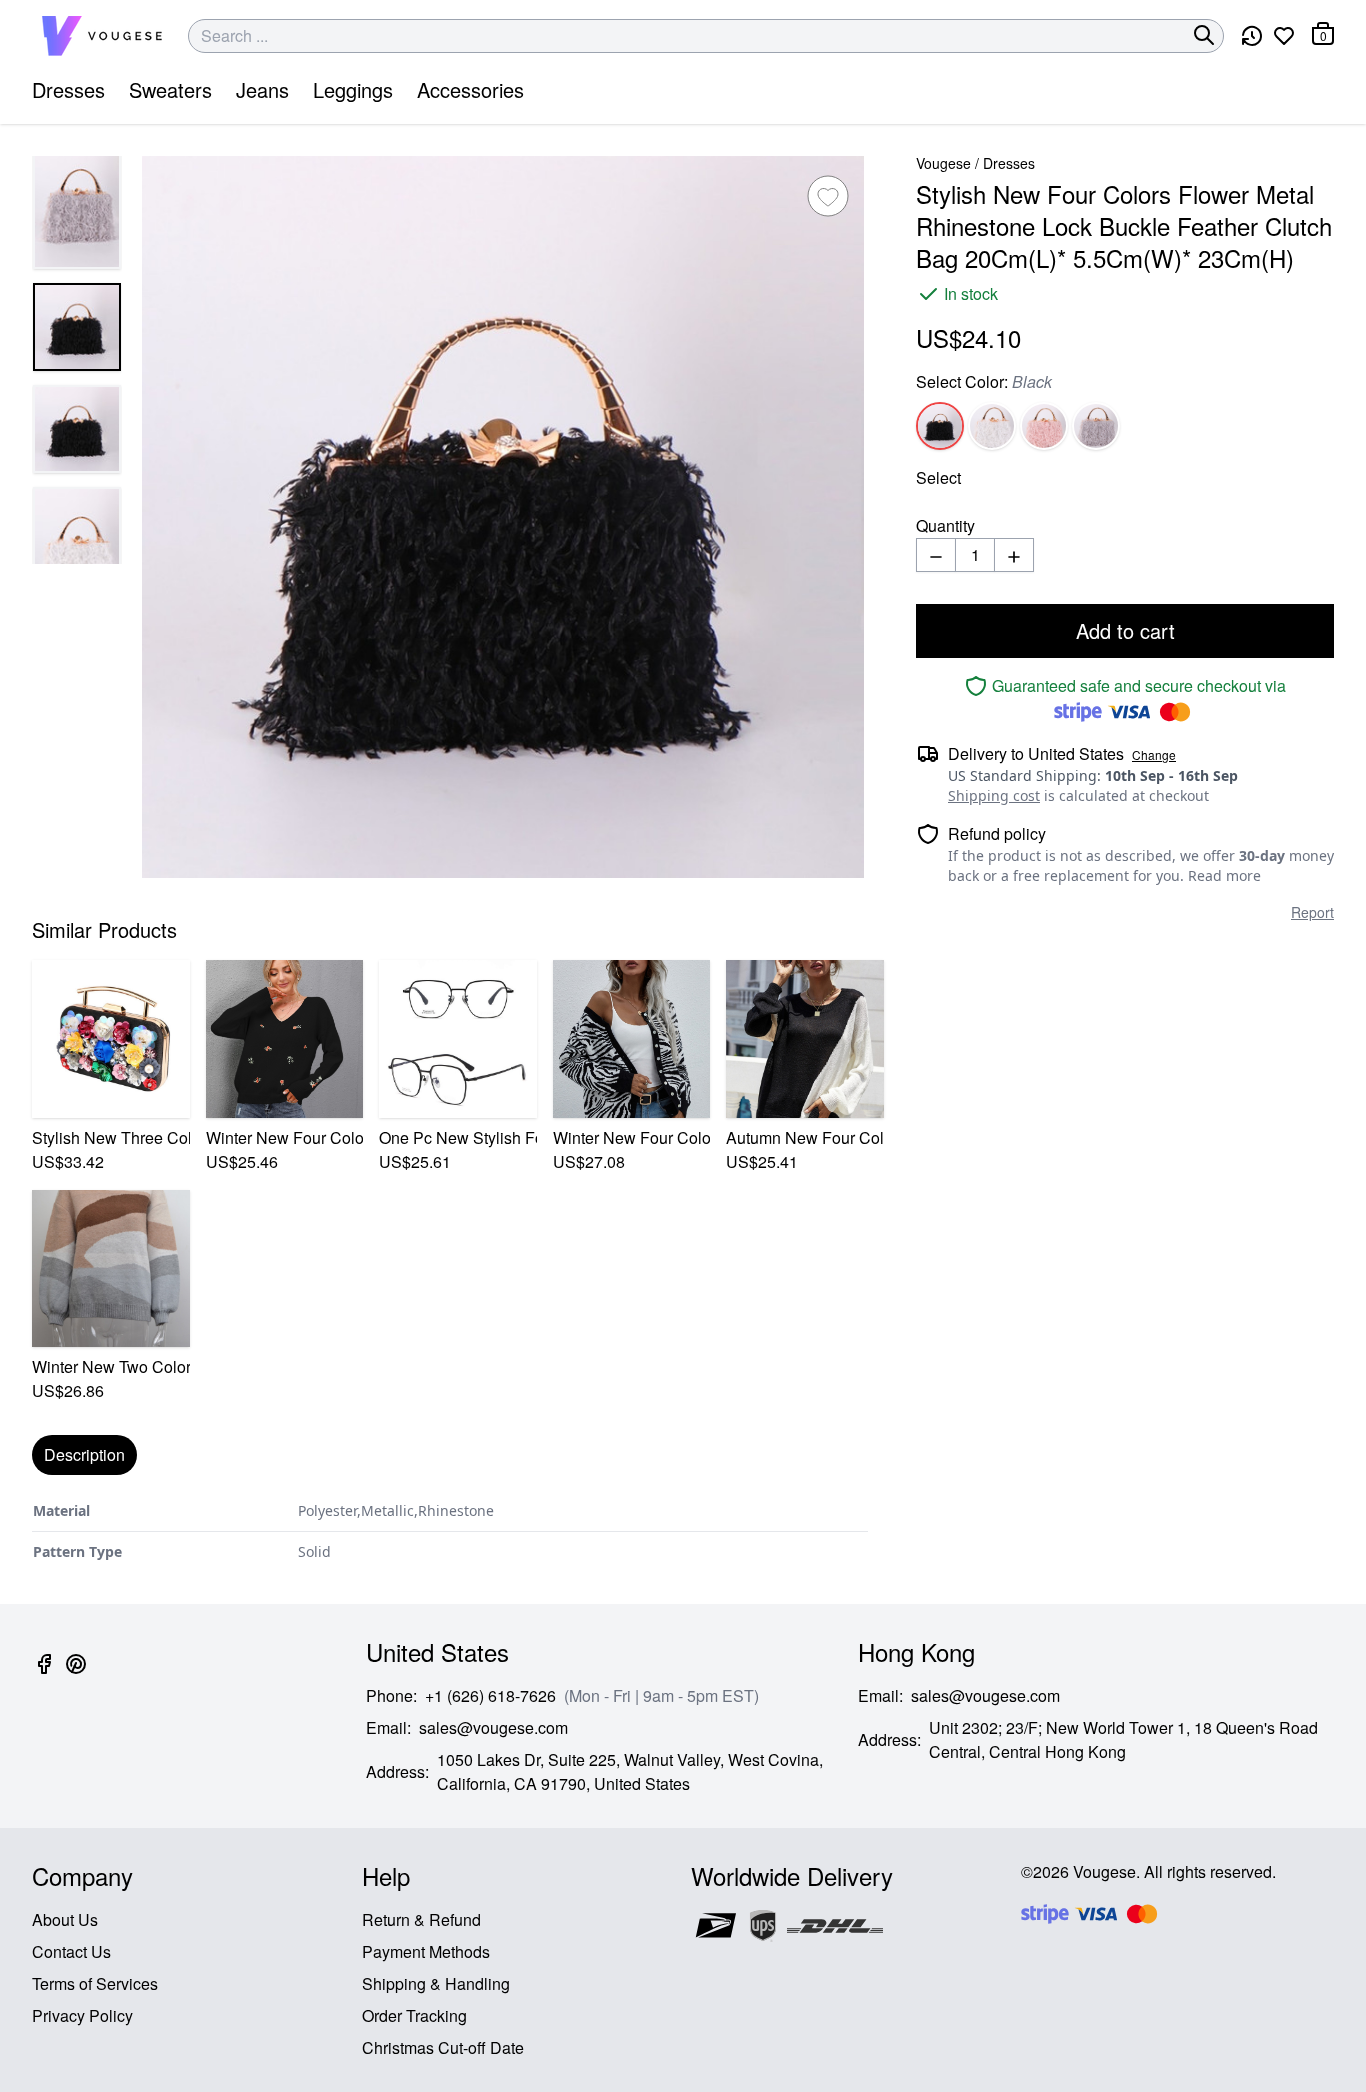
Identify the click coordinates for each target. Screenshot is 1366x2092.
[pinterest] (76, 1675)
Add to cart (1125, 630)
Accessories (470, 89)
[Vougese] (102, 36)
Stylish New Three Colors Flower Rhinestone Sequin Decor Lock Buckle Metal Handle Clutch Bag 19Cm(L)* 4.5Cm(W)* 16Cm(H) (111, 1137)
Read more (1224, 875)
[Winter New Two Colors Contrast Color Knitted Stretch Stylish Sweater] (111, 1269)
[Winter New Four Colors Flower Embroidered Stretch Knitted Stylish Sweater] (285, 1039)
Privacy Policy (82, 2015)
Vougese (943, 163)
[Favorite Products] (1284, 36)
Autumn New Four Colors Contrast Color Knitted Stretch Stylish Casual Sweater (805, 1137)
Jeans (262, 89)
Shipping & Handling (436, 1983)
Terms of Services (95, 1983)
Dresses (68, 89)
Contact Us (71, 1951)
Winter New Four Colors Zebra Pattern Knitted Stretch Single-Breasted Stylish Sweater (632, 1137)
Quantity (945, 525)
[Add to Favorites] (828, 196)
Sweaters (170, 89)
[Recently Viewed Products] (1252, 36)
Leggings (353, 89)
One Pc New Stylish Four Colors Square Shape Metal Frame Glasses (458, 1137)
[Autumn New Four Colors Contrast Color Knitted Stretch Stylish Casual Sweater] (805, 1039)
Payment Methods (426, 1951)
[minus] (936, 555)
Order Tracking (414, 2015)
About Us (65, 1919)
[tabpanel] (450, 1531)
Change (1154, 755)
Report (1312, 912)
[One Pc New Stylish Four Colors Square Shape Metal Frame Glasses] (458, 1039)
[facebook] (44, 1675)
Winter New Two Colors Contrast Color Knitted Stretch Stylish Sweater (111, 1366)
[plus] (1014, 555)
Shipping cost (994, 795)
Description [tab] (84, 1454)
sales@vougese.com (493, 1727)
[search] (1204, 35)
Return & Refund (421, 1919)
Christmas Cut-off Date (443, 2047)
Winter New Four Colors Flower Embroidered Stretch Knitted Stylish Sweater (285, 1137)
